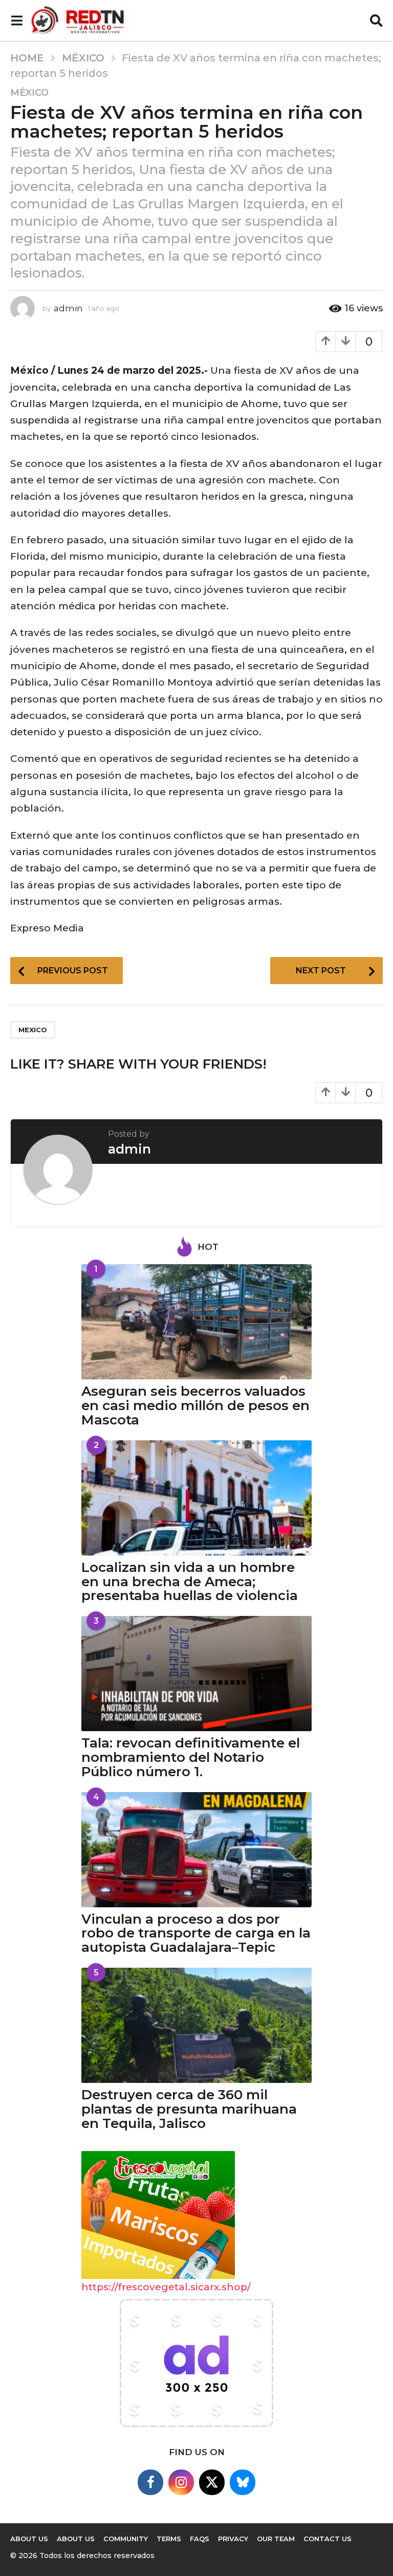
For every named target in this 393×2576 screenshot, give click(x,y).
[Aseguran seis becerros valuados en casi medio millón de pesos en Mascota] (196, 1322)
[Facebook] (150, 2482)
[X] (212, 2482)
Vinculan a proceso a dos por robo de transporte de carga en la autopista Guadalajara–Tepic (196, 1933)
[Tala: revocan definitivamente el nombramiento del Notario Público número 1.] (196, 1674)
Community (126, 2539)
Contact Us (327, 2539)
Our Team (276, 2539)
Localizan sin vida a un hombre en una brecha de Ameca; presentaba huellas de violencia (190, 1582)
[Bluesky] (243, 2482)
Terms (169, 2539)
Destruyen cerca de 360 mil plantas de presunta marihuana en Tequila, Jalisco (189, 2109)
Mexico (33, 1030)
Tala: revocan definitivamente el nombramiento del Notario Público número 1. (191, 1757)
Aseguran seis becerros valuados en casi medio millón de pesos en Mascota (195, 1406)
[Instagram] (181, 2482)
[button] (17, 20)
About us (76, 2539)
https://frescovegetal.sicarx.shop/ (166, 2287)
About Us (29, 2539)
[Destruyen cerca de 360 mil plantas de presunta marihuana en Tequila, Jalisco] (196, 2025)
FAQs (200, 2539)
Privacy (233, 2539)
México (29, 93)
